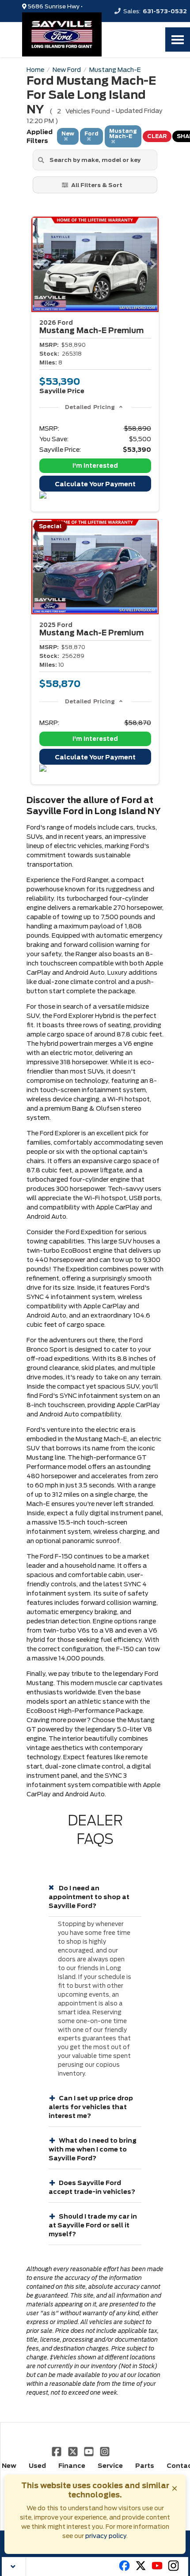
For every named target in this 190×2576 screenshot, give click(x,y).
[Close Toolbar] (14, 2567)
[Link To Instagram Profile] (105, 2451)
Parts (145, 2466)
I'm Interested (95, 466)
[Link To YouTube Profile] (90, 2451)
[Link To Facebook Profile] (57, 2451)
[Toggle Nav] (178, 39)
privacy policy (106, 2536)
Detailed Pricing (90, 407)
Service (110, 2466)
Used (37, 2466)
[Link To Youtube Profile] (157, 2569)
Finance (72, 2466)
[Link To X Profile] (73, 2451)
